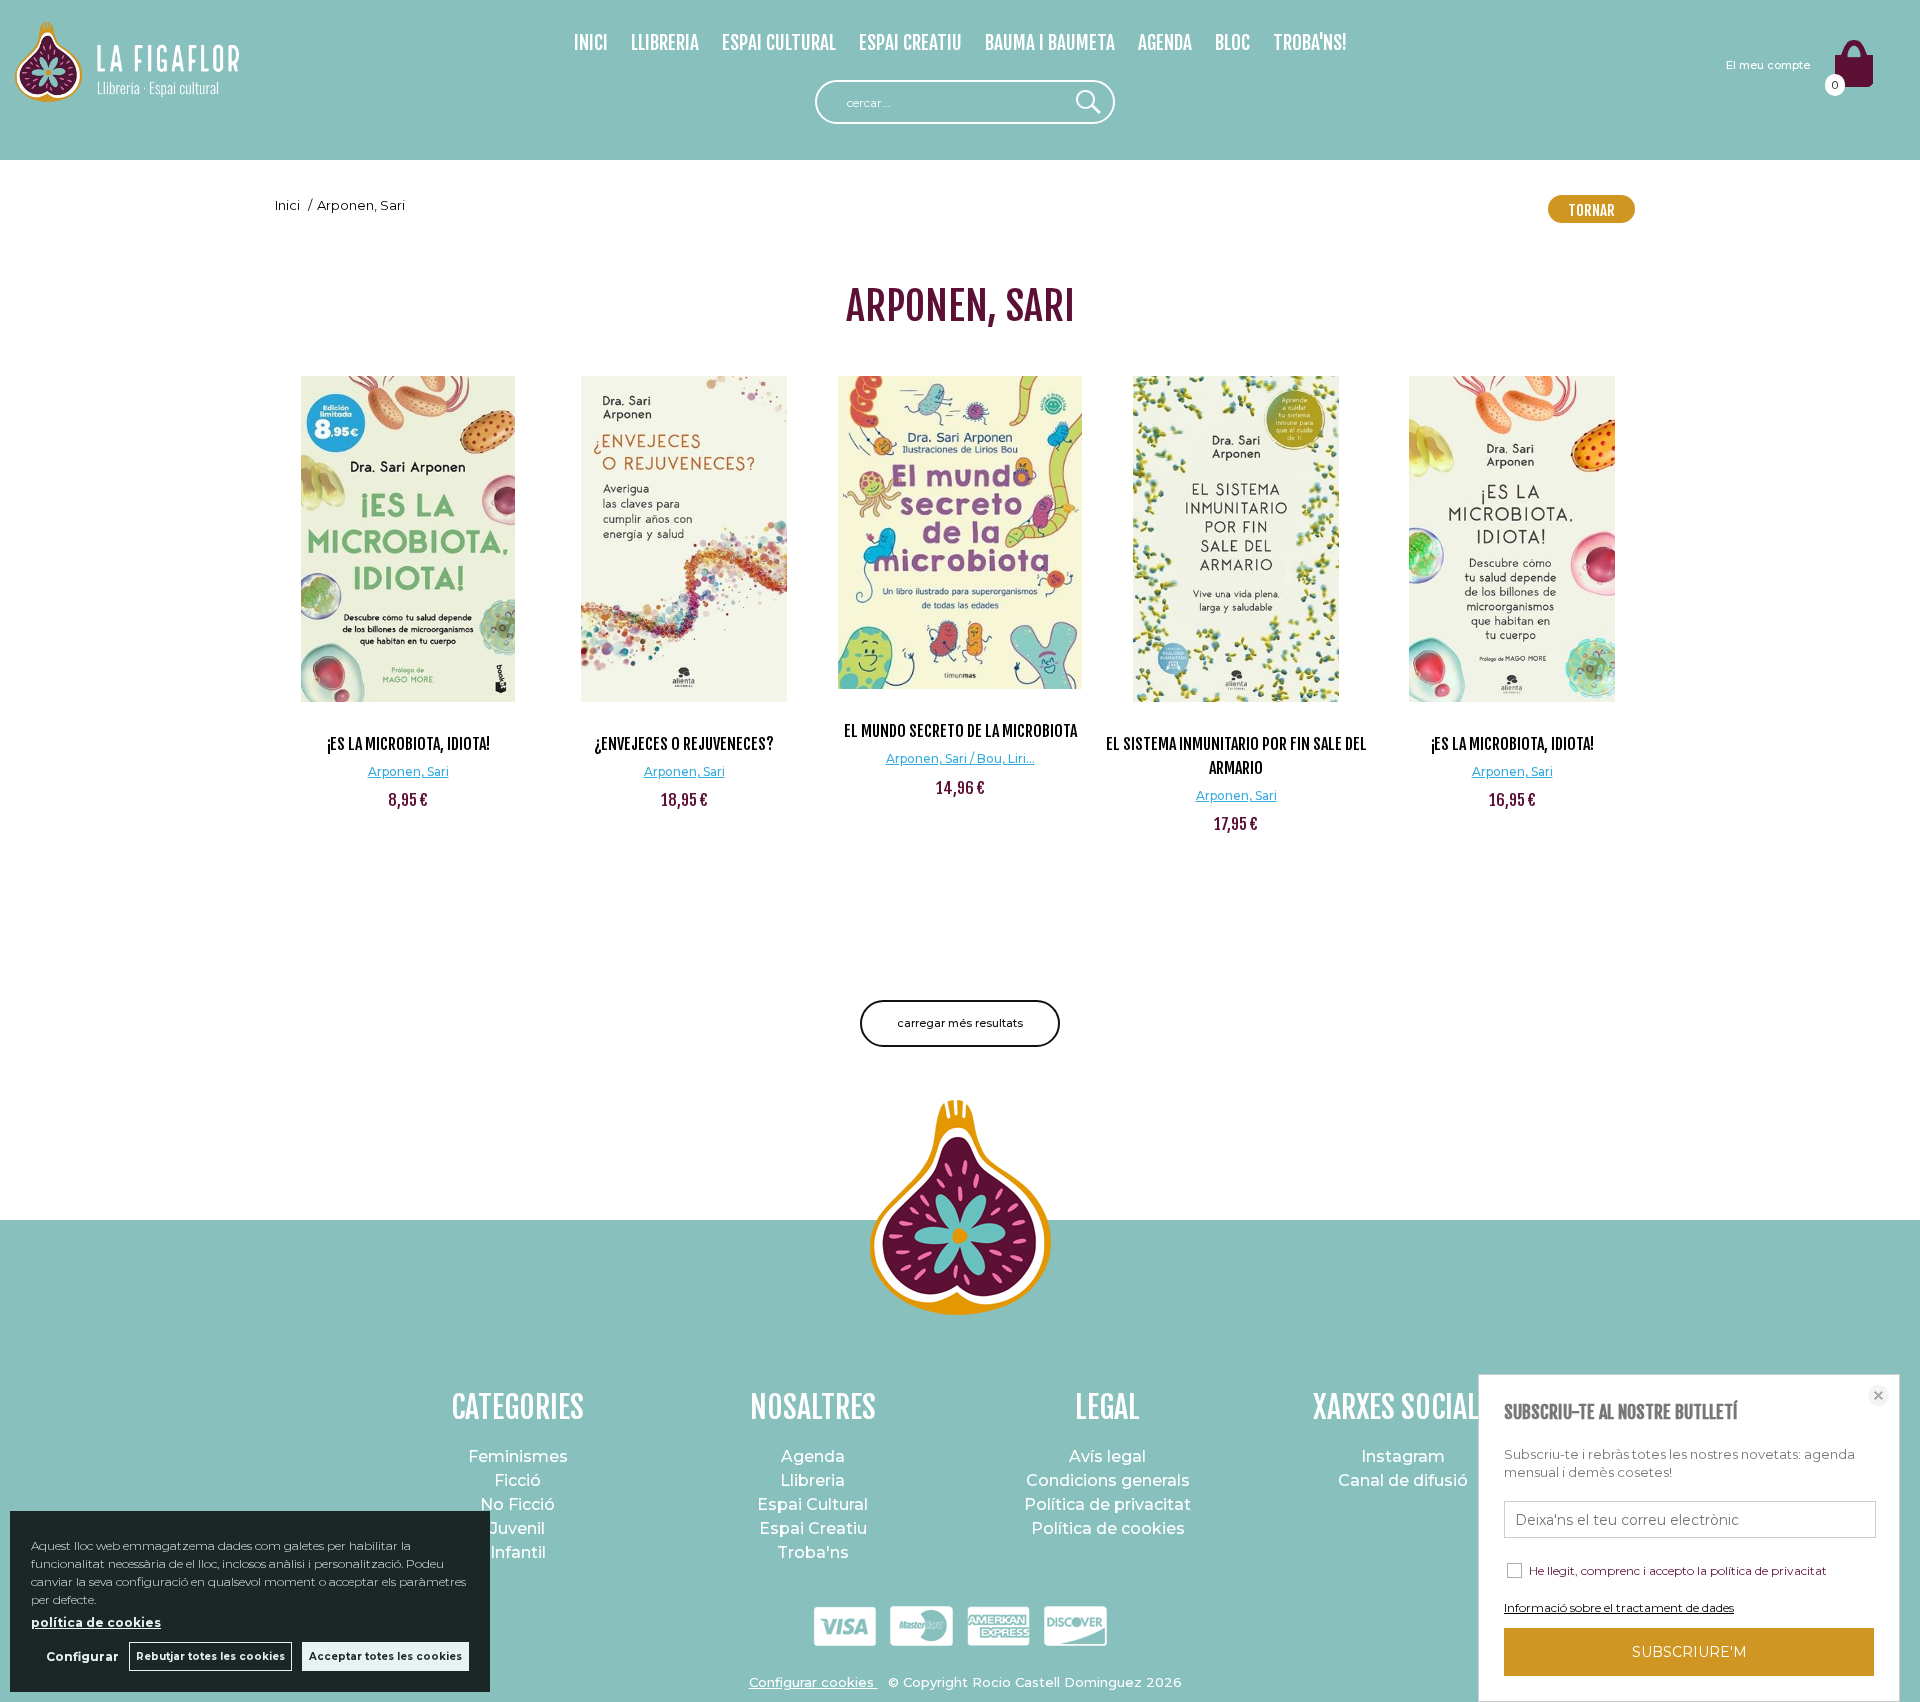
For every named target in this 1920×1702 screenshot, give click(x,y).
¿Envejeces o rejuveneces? (684, 744)
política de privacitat (1768, 1570)
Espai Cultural (812, 1504)
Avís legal (1107, 1456)
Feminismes (518, 1456)
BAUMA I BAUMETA (1050, 43)
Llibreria (812, 1480)
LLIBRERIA (665, 43)
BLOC (1232, 43)
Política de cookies (1108, 1528)
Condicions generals (1108, 1480)
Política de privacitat (1107, 1504)
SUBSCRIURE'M (1689, 1652)
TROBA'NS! (1310, 43)
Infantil (518, 1552)
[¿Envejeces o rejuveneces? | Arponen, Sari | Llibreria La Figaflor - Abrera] (684, 539)
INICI (591, 43)
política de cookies (96, 1622)
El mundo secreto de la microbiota (960, 731)
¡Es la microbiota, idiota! (408, 744)
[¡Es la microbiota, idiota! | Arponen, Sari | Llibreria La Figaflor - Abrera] (408, 539)
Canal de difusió (1403, 1480)
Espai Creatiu (813, 1528)
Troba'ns (813, 1552)
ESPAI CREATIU (910, 43)
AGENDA (1165, 43)
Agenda (813, 1456)
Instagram (1403, 1456)
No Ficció (517, 1504)
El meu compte (1768, 65)
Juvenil (517, 1528)
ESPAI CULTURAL (779, 43)
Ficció (517, 1480)
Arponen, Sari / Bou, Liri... (960, 758)
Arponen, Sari (408, 771)
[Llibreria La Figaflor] (127, 90)
